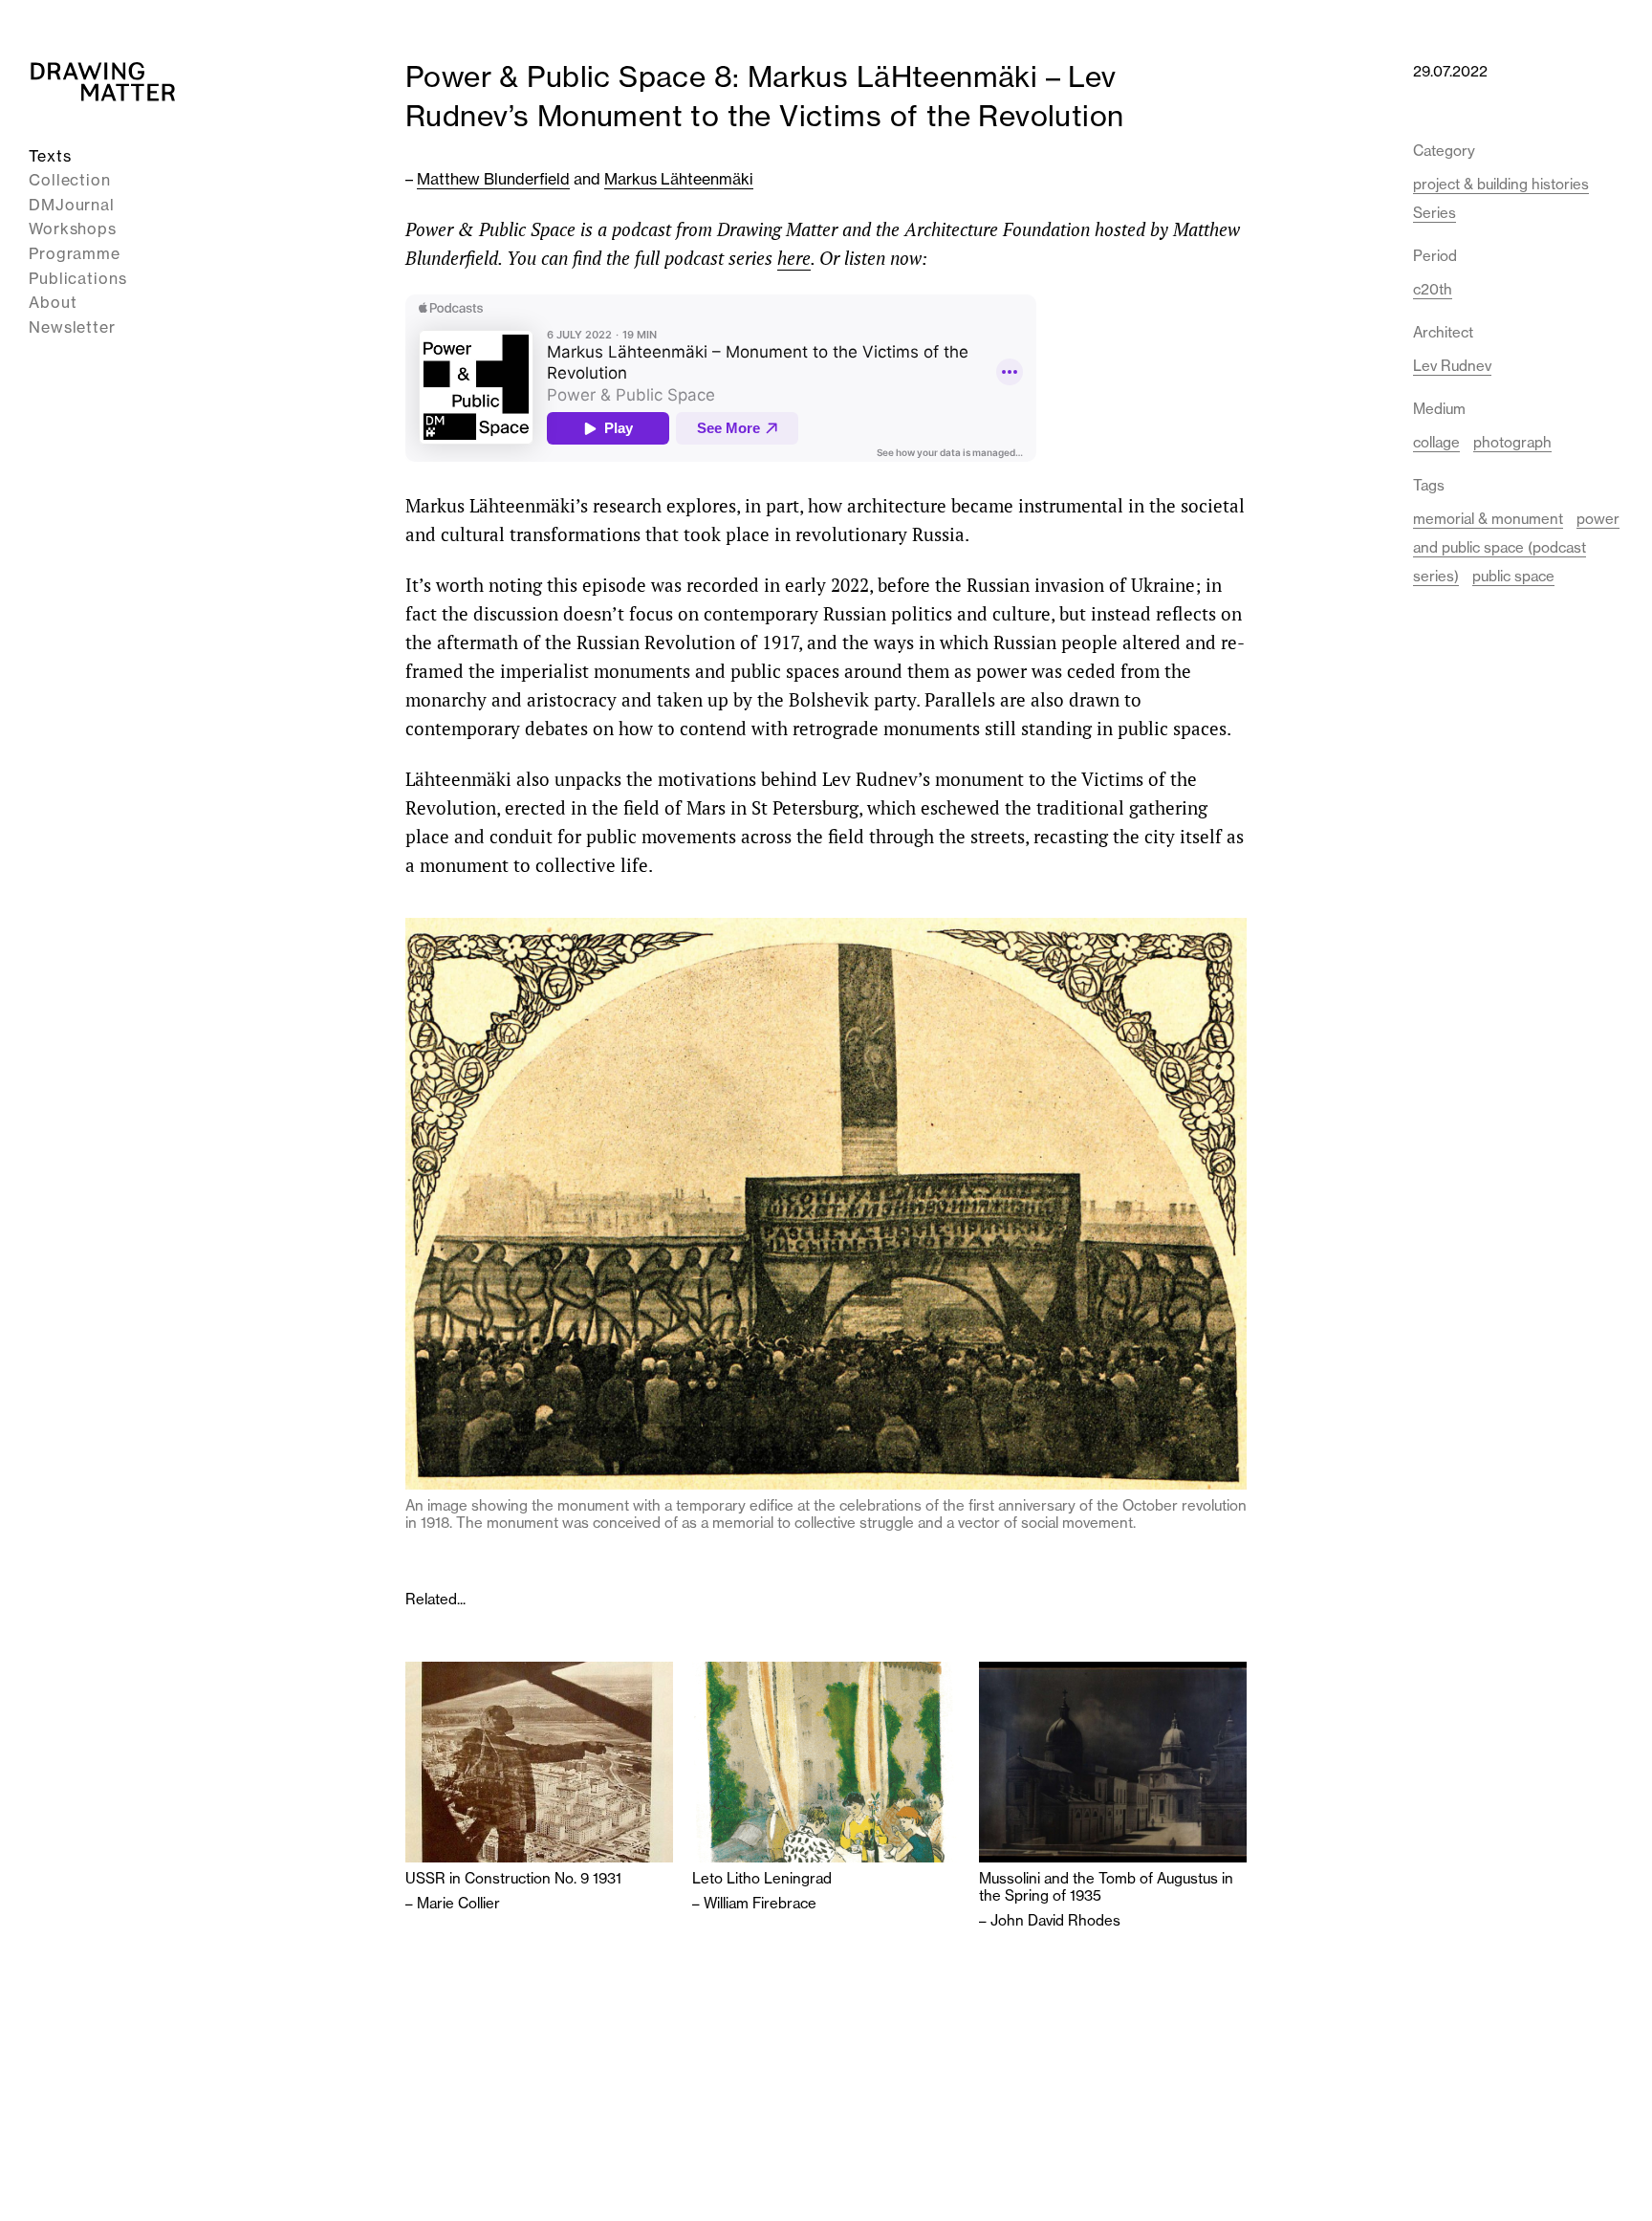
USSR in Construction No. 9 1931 (513, 1879)
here (794, 258)
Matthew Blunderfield (493, 179)
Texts (50, 156)
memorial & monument (1488, 519)
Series (1435, 213)
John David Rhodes (1055, 1920)
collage (1436, 442)
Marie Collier (458, 1903)
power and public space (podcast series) (1516, 547)
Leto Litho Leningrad (762, 1879)
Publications (78, 278)
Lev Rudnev (1452, 366)
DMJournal (72, 205)
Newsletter (72, 327)
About (53, 303)
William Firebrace (760, 1903)
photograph (1512, 442)
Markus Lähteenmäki (679, 179)
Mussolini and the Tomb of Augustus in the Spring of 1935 (1106, 1887)
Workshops (73, 229)
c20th (1433, 289)
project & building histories (1501, 184)
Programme (75, 253)
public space (1513, 576)
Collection (70, 181)
